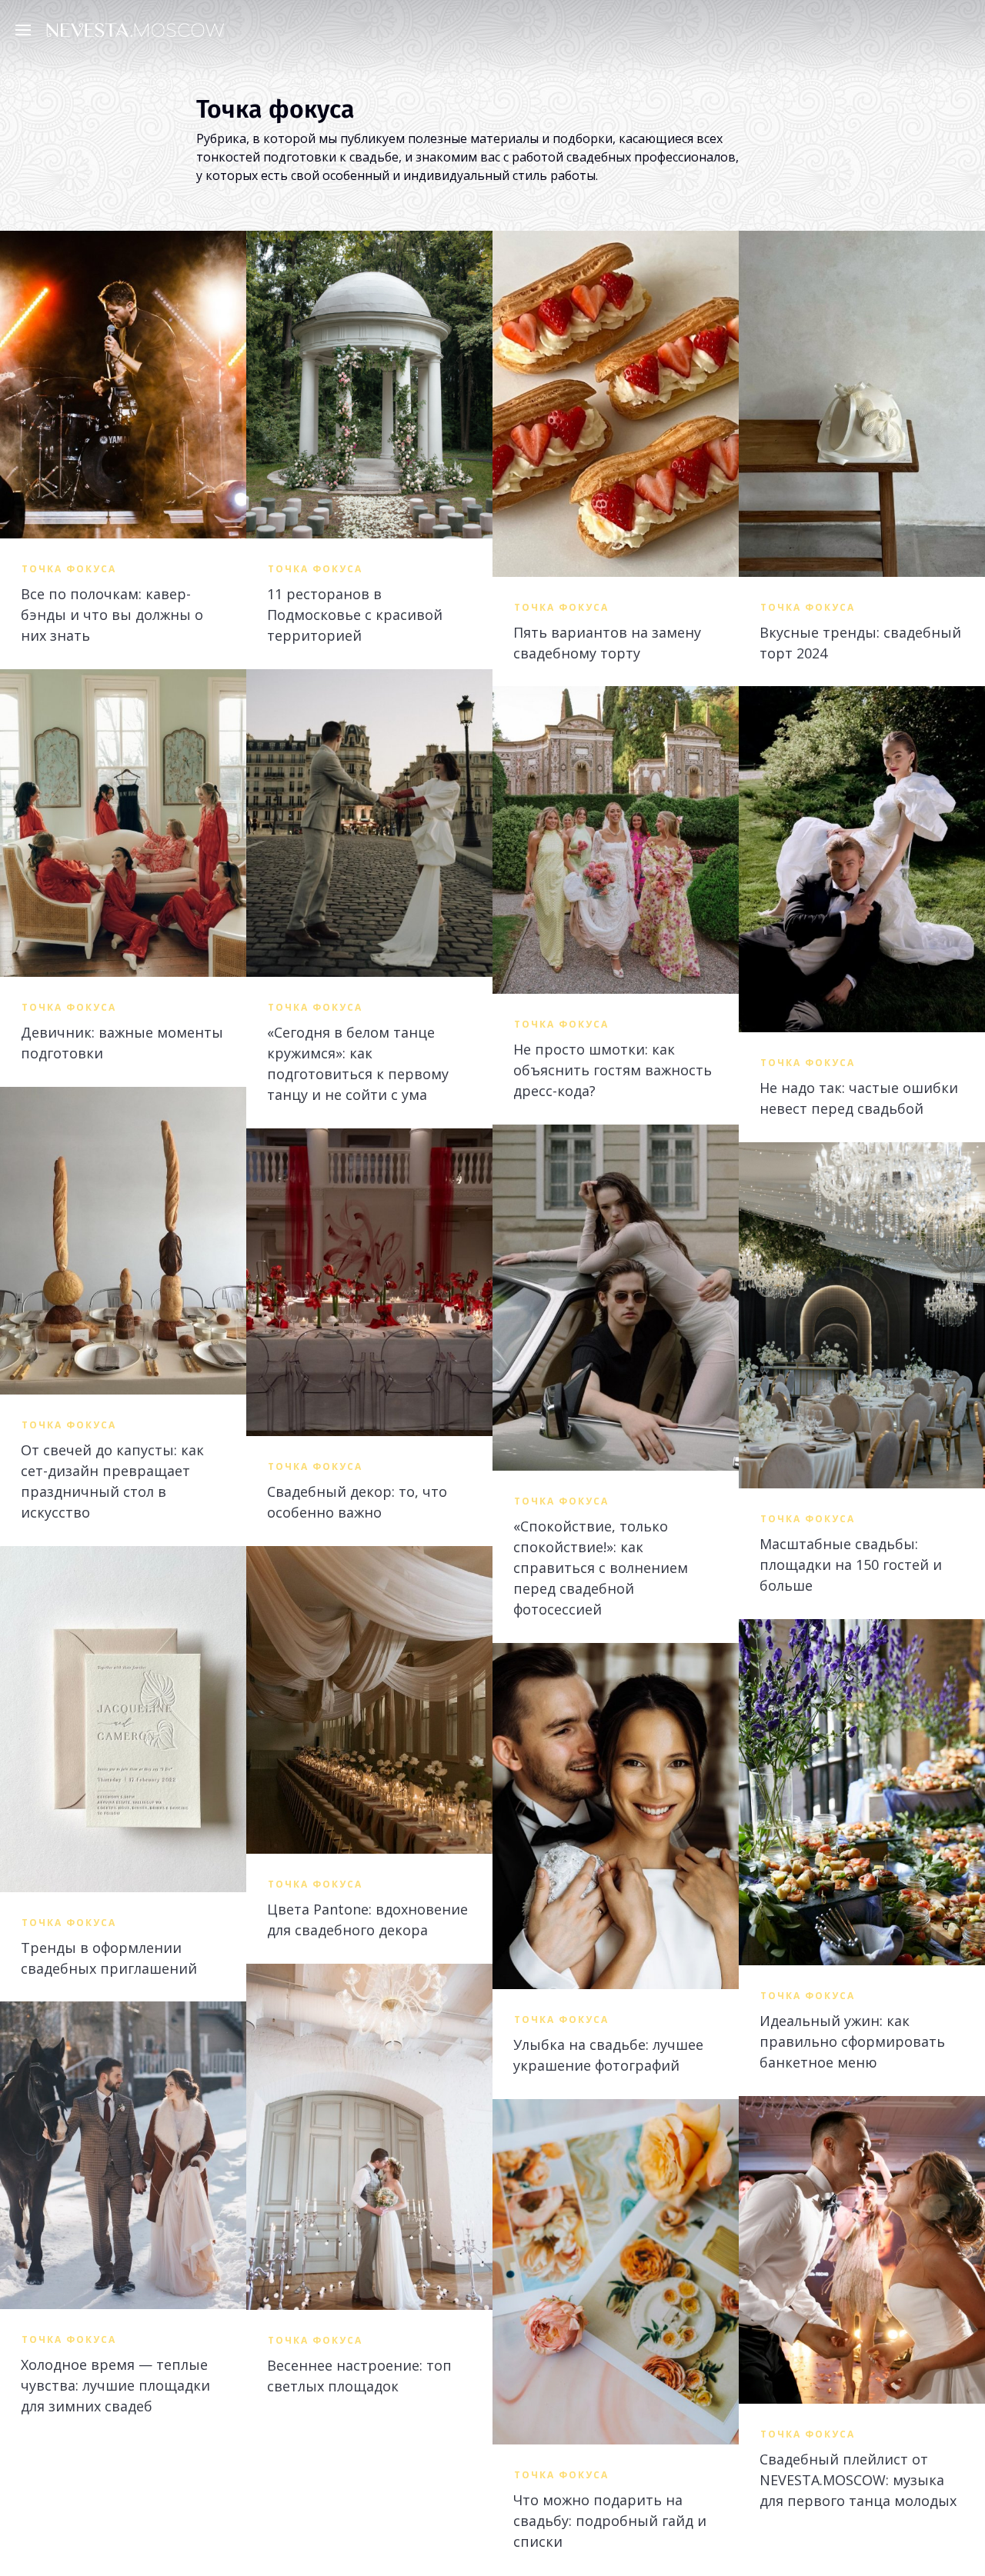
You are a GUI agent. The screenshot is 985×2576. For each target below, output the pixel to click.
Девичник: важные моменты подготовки (122, 1043)
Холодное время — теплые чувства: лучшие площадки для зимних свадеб (115, 2385)
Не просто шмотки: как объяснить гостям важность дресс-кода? (613, 1070)
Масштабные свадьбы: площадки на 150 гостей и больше (851, 1565)
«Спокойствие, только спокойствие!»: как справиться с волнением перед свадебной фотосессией (601, 1568)
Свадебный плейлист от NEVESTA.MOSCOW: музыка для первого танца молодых (858, 2480)
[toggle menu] (27, 29)
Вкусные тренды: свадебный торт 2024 (860, 643)
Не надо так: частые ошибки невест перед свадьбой (859, 1098)
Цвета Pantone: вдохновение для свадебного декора (367, 1920)
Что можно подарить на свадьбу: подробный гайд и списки (610, 2521)
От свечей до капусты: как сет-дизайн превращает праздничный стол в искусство (112, 1481)
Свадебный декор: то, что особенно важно (357, 1502)
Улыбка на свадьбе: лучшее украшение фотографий (608, 2055)
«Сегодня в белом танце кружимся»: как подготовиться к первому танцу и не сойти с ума (358, 1063)
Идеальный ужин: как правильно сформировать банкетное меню (852, 2041)
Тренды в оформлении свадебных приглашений (109, 1958)
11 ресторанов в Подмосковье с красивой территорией (355, 615)
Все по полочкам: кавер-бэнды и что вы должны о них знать (112, 615)
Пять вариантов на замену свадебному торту (607, 643)
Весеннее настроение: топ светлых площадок (359, 2376)
